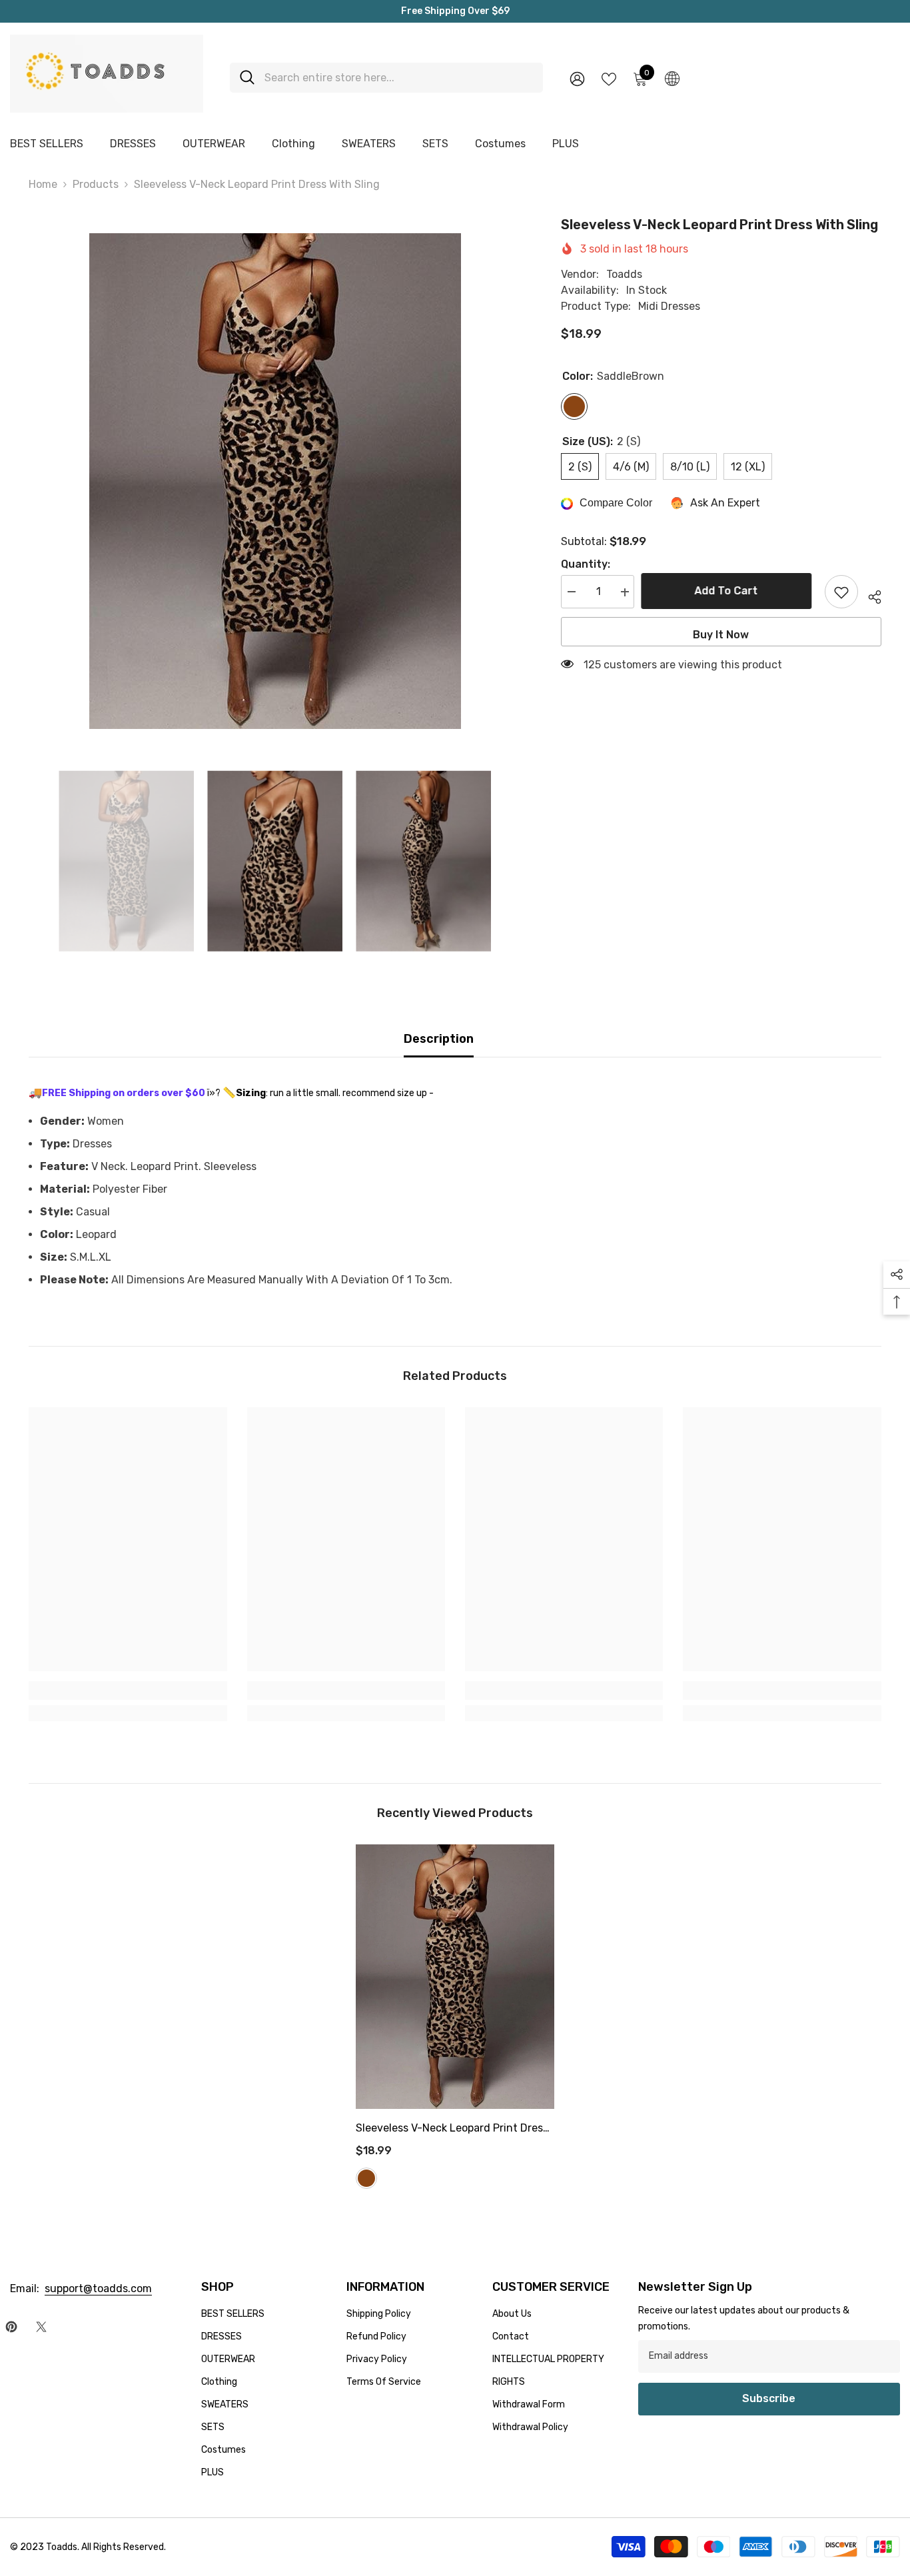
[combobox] (399, 78)
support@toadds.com (98, 2288)
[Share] (870, 595)
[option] (275, 481)
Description (439, 1039)
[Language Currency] (672, 78)
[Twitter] (41, 2327)
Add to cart (729, 591)
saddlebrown (366, 2178)
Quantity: (586, 565)
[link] (128, 1690)
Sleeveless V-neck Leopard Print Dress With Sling (452, 2130)
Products (96, 184)
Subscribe (769, 2398)
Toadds (624, 275)
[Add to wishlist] (841, 592)
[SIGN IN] (577, 78)
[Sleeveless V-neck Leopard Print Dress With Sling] (455, 1977)
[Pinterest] (11, 2327)
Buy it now (721, 635)
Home (43, 184)
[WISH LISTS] (609, 78)
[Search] (386, 78)
